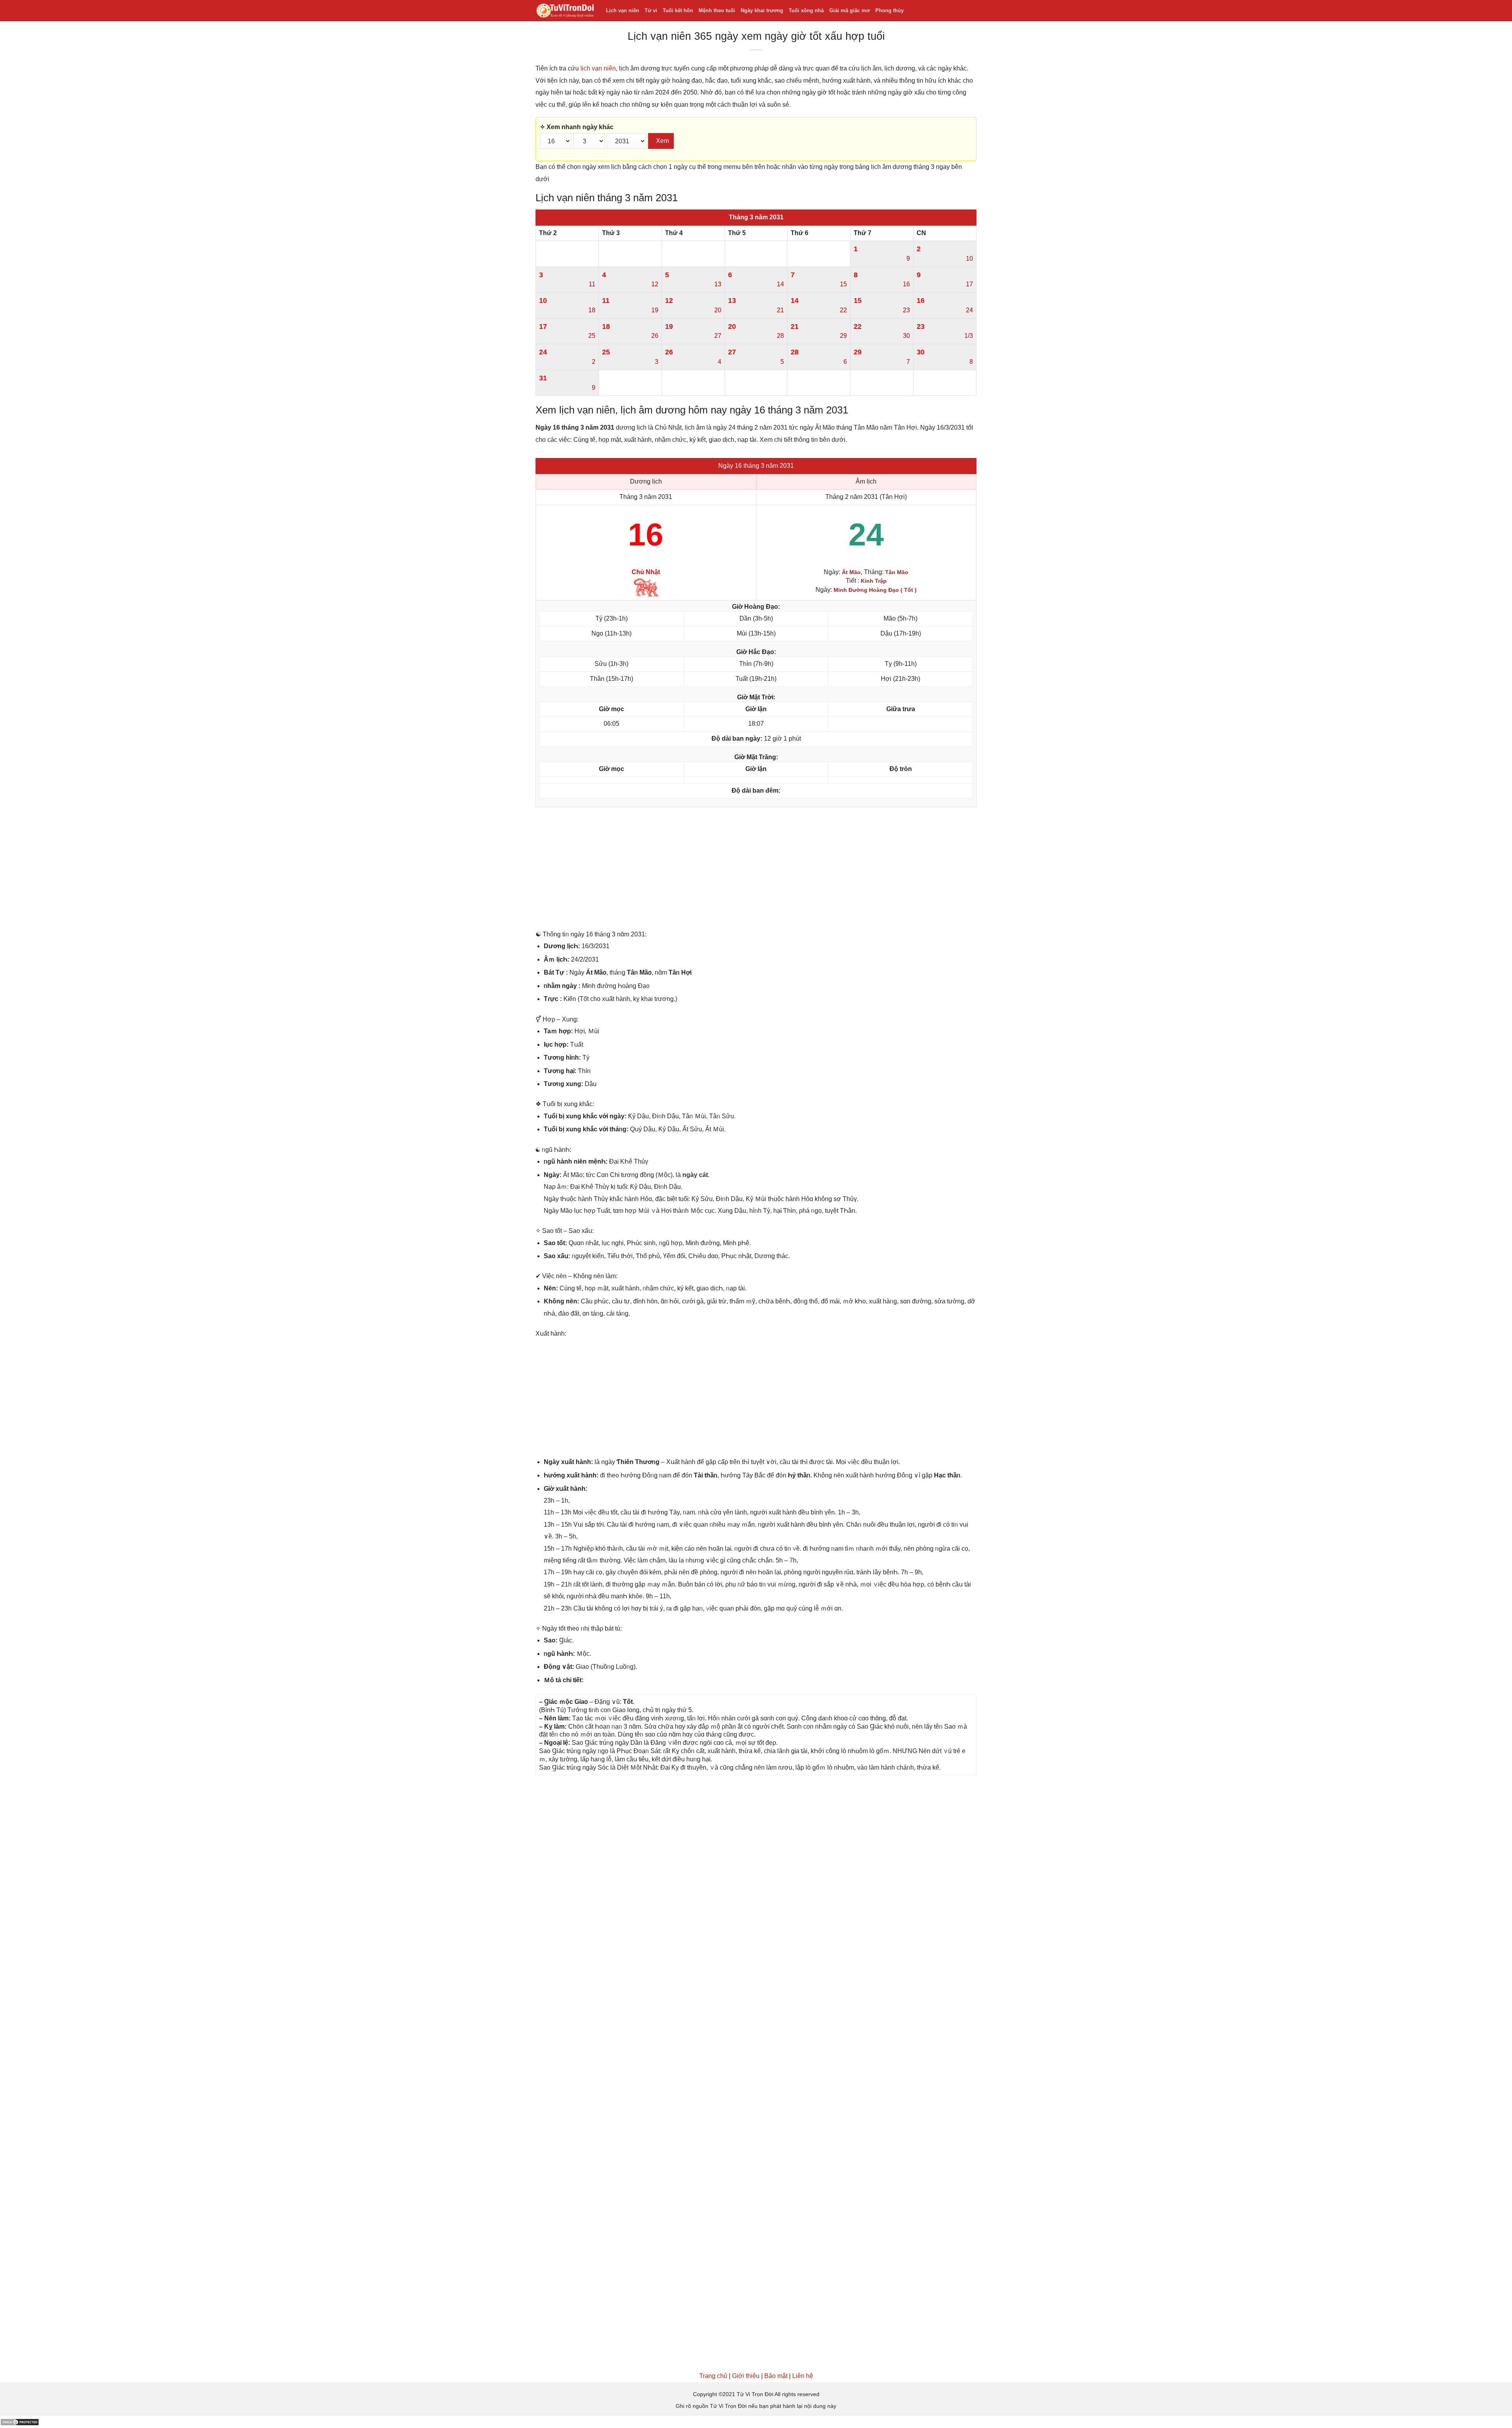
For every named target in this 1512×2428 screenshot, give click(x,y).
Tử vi (651, 10)
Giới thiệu (746, 2376)
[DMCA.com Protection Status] (20, 2422)
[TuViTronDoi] (565, 11)
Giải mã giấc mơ (850, 10)
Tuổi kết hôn (678, 10)
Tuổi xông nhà (806, 10)
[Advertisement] (756, 870)
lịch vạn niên (598, 68)
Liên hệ (803, 2376)
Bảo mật (776, 2376)
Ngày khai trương (762, 10)
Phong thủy (889, 10)
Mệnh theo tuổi (717, 10)
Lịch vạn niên (623, 10)
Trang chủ (713, 2376)
